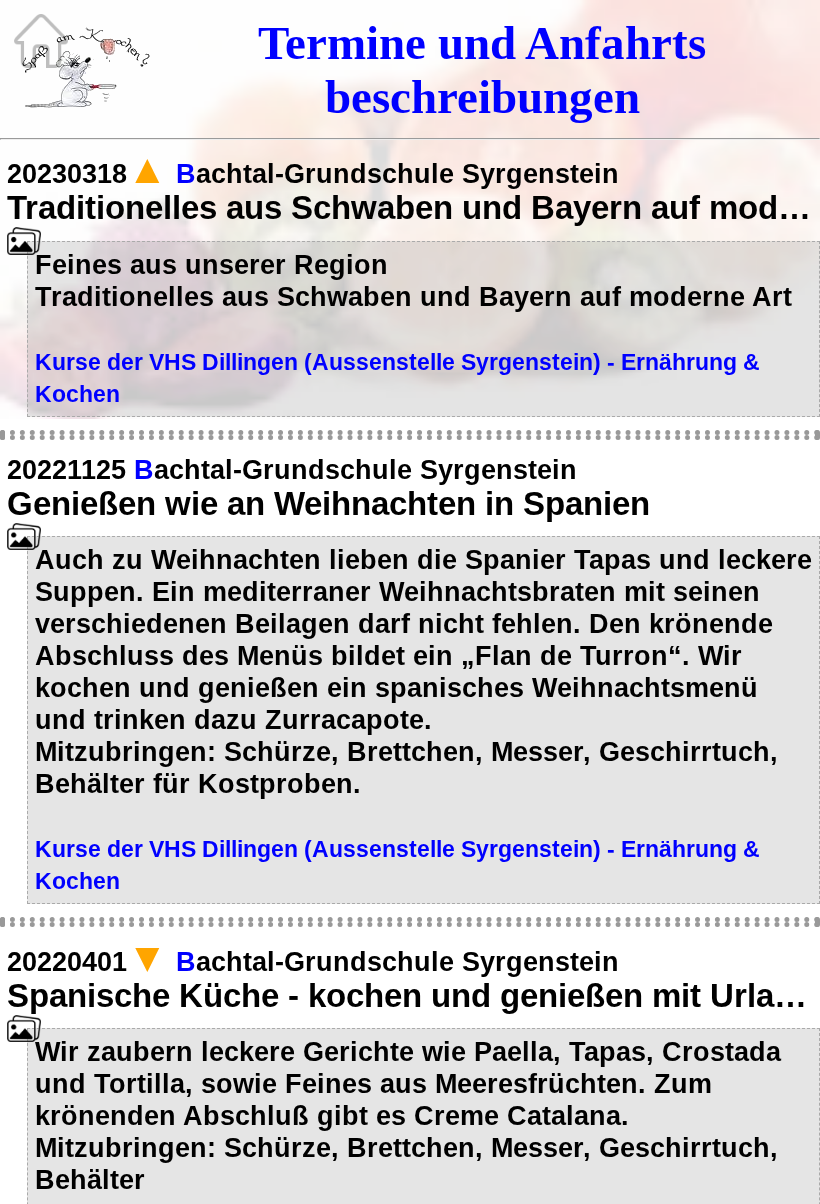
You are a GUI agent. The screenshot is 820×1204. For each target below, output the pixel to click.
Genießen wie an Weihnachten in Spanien (328, 504)
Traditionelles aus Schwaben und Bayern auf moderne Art (410, 208)
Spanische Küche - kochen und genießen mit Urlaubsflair (410, 996)
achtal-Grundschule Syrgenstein (397, 173)
